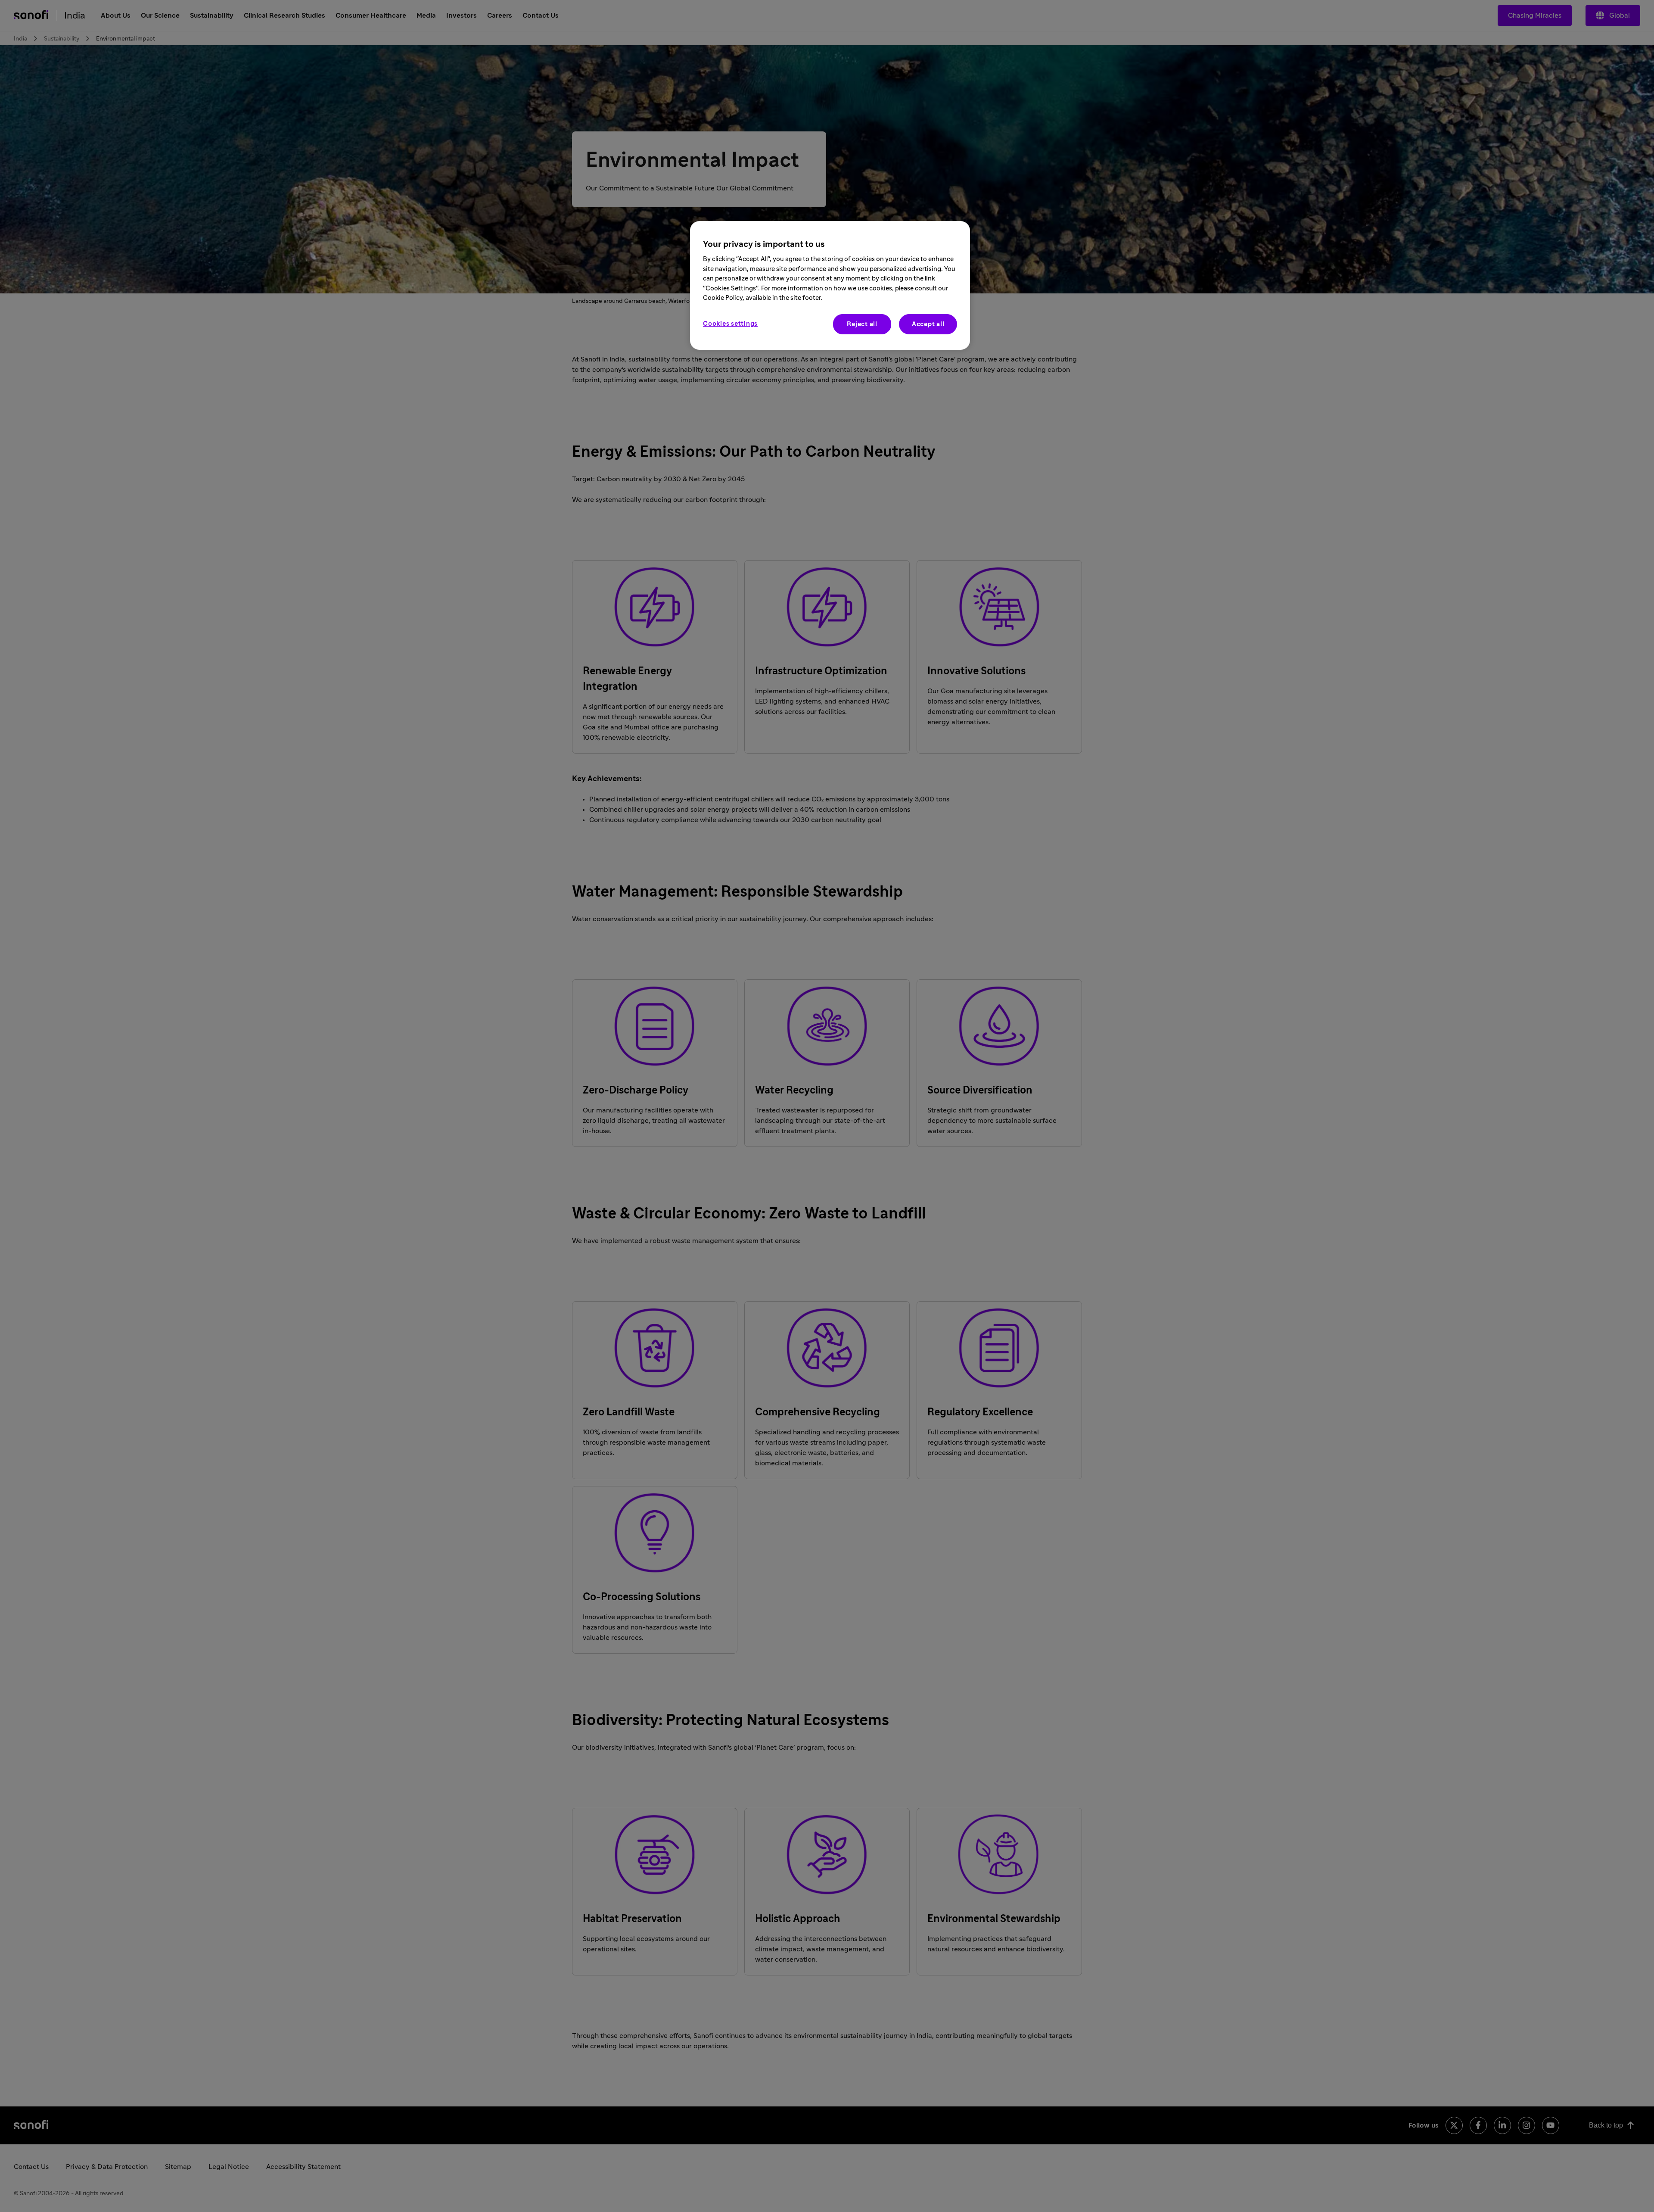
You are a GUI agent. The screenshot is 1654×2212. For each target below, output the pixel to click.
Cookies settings (730, 324)
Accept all (928, 324)
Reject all (862, 324)
